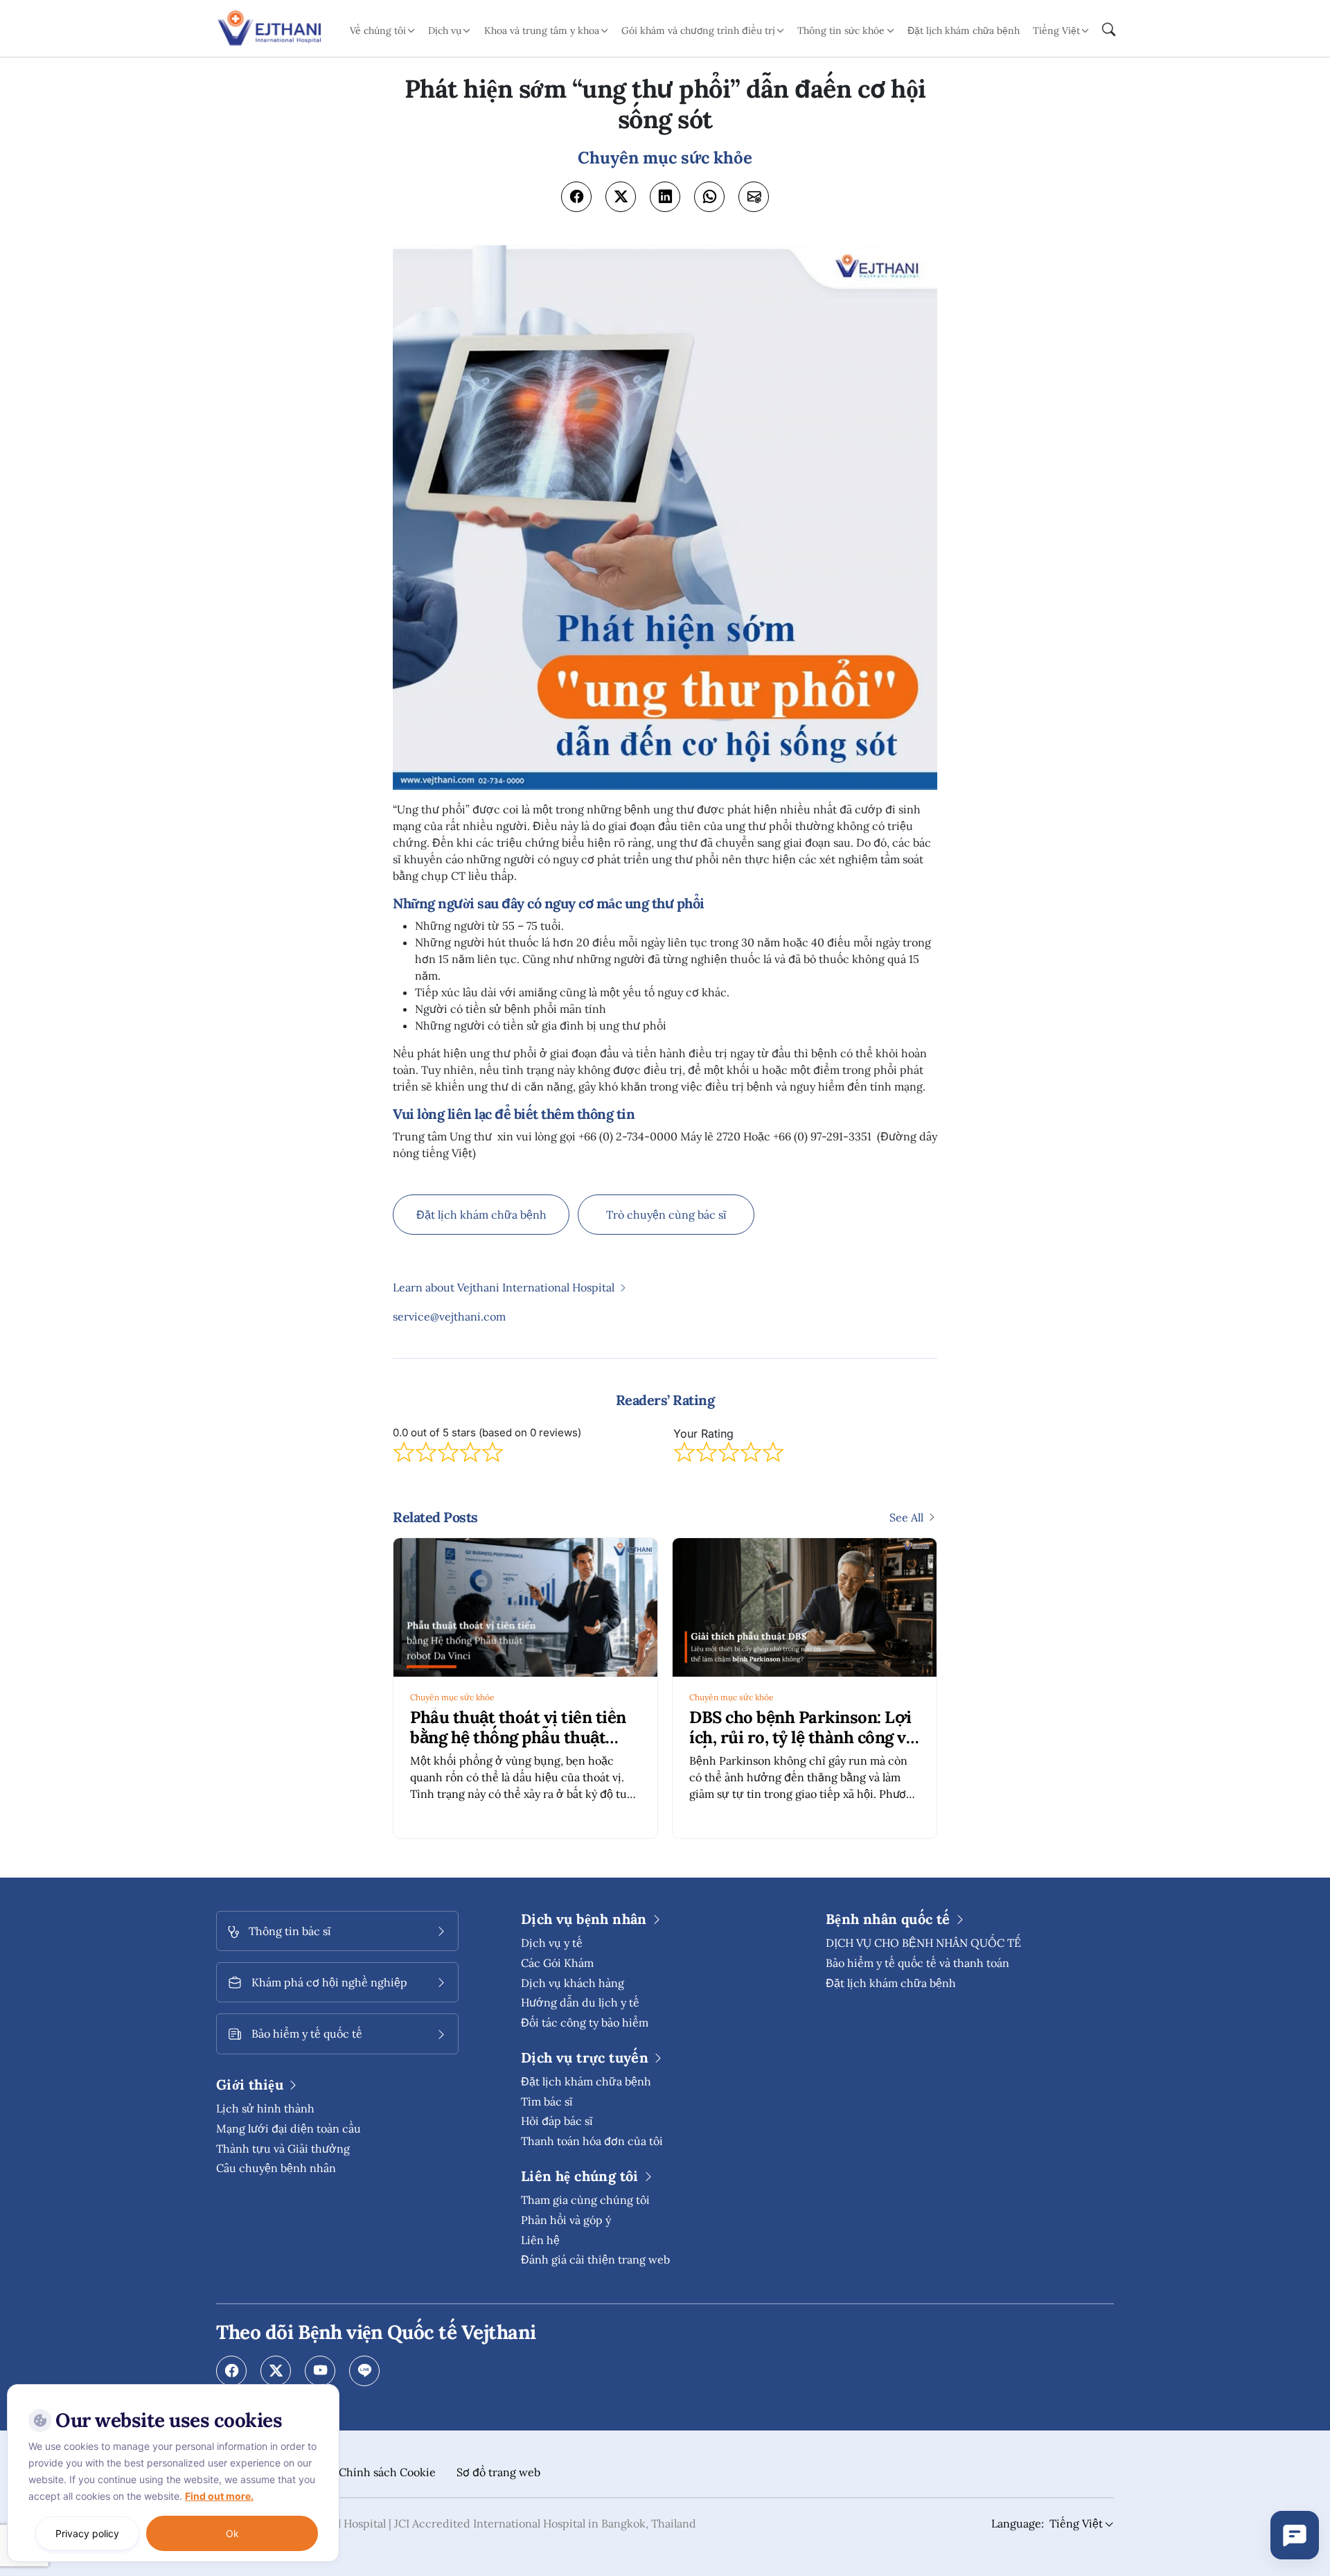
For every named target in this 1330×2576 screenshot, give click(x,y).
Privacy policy (87, 2533)
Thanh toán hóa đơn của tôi (592, 2141)
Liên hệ (540, 2240)
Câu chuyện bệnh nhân (276, 2168)
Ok (232, 2533)
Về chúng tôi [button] (378, 30)
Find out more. (219, 2496)
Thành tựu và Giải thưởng (283, 2149)
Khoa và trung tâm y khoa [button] (542, 30)
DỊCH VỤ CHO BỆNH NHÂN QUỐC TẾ (923, 1943)
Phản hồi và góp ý (566, 2220)
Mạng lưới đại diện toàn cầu (289, 2128)
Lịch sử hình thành (265, 2108)
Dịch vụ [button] (445, 30)
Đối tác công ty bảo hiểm (585, 2022)
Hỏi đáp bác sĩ (557, 2121)
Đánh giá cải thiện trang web (595, 2259)
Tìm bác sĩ (547, 2101)
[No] (326, 2388)
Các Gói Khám (557, 1963)
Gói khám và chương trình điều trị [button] (698, 30)
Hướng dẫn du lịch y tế (580, 2002)
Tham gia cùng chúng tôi (585, 2200)
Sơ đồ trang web (498, 2472)
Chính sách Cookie (387, 2472)
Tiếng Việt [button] (1056, 30)
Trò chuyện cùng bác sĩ (666, 1215)
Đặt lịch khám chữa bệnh (964, 30)
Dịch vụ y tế (552, 1943)
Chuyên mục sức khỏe (452, 1697)
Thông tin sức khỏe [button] (841, 30)
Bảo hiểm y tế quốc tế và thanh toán (917, 1963)
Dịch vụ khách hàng (573, 1983)
